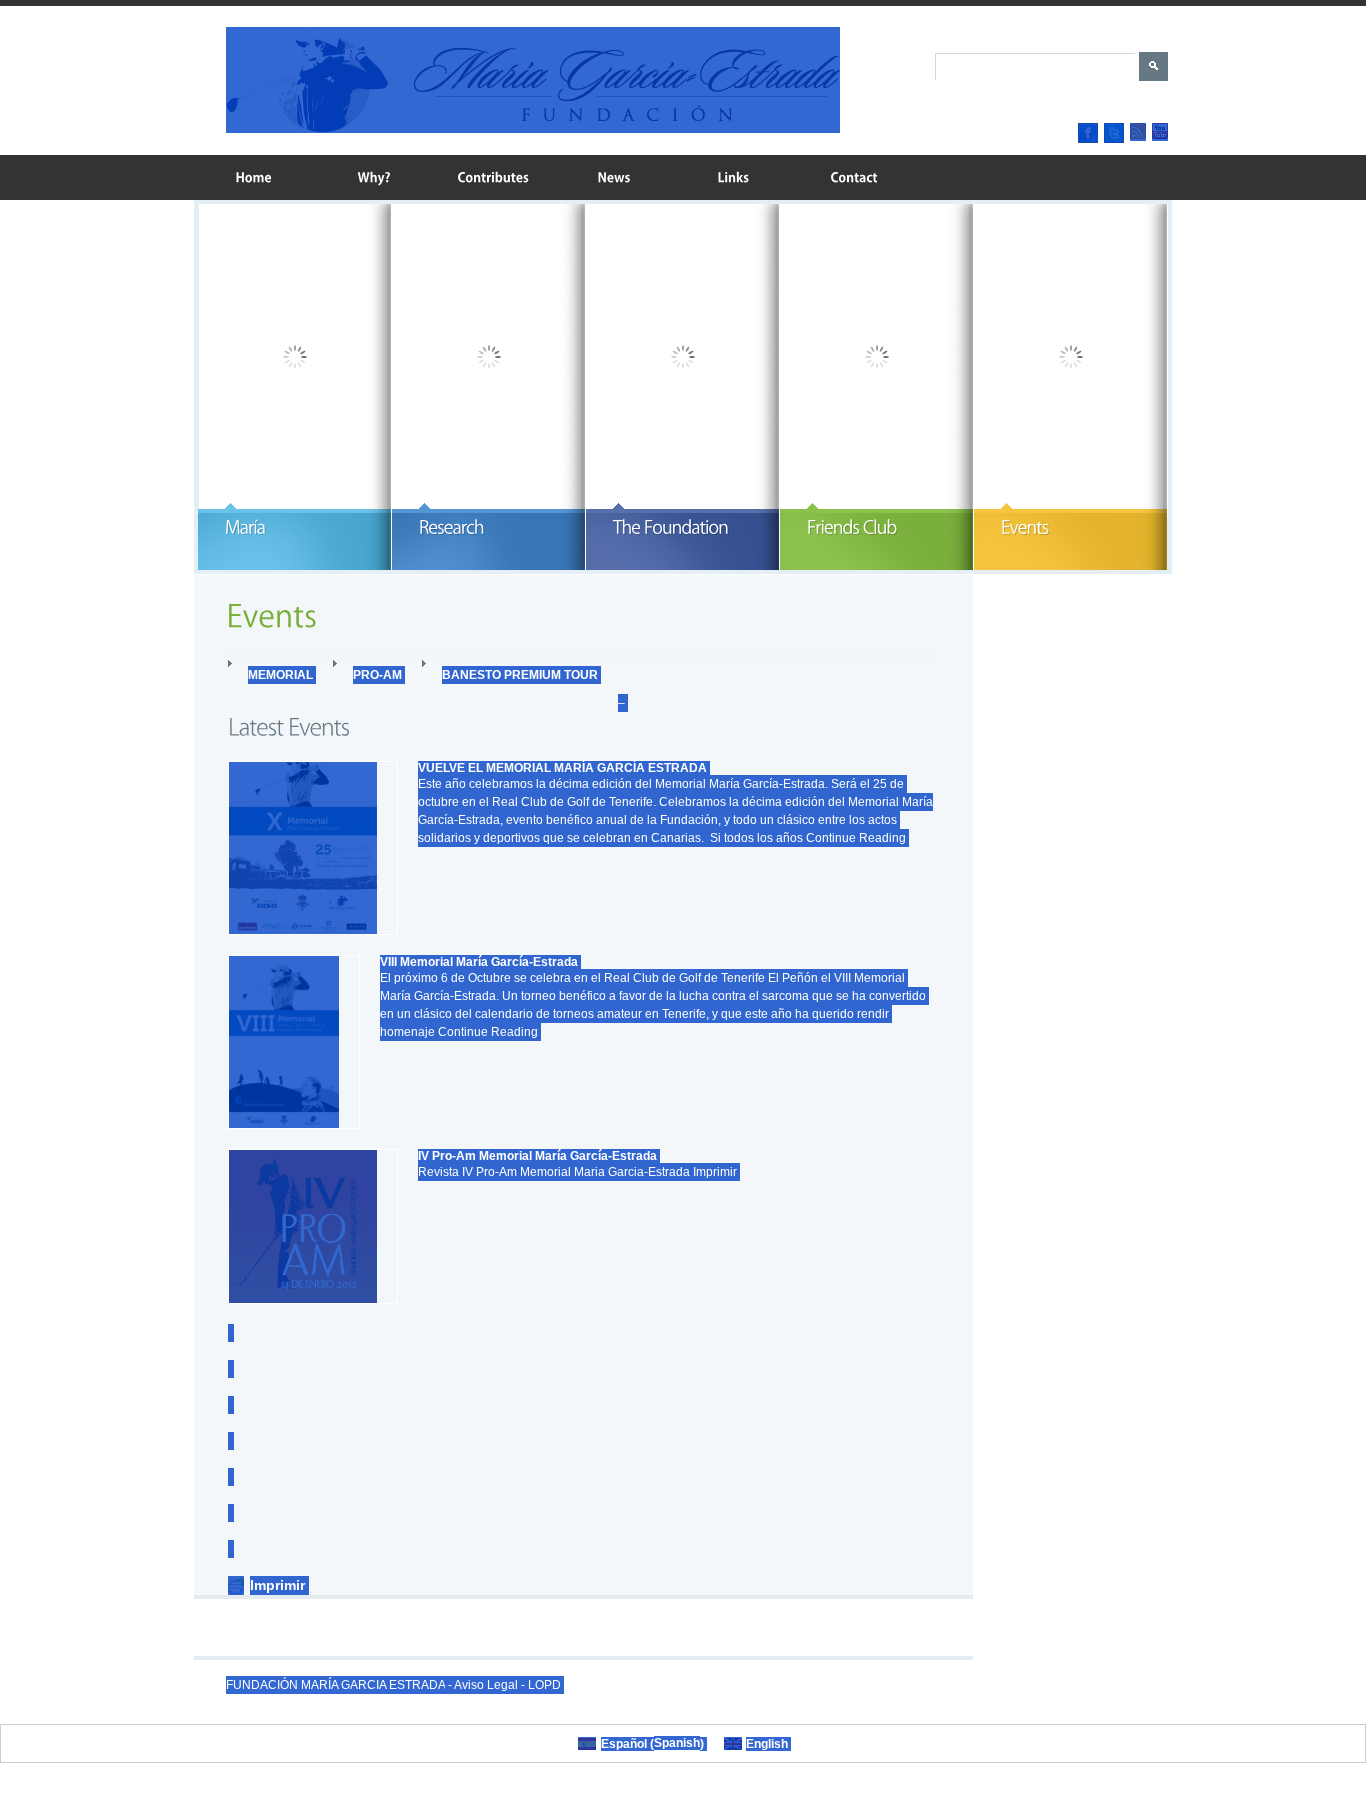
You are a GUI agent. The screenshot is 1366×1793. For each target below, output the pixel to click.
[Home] (254, 177)
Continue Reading (856, 838)
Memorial (280, 675)
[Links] (734, 177)
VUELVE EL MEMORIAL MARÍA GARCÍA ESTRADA (562, 768)
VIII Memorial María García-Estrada (479, 962)
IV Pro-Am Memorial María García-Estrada (537, 1156)
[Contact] (854, 177)
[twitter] (1114, 133)
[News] (614, 177)
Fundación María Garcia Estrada (335, 1685)
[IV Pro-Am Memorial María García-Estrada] (313, 1226)
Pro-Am (377, 675)
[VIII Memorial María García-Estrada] (294, 1042)
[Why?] (374, 177)
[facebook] (1088, 133)
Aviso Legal (486, 1685)
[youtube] (1160, 132)
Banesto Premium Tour (520, 675)
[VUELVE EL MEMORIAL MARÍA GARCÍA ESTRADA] (313, 848)
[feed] (1138, 132)
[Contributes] (494, 177)
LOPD (544, 1685)
